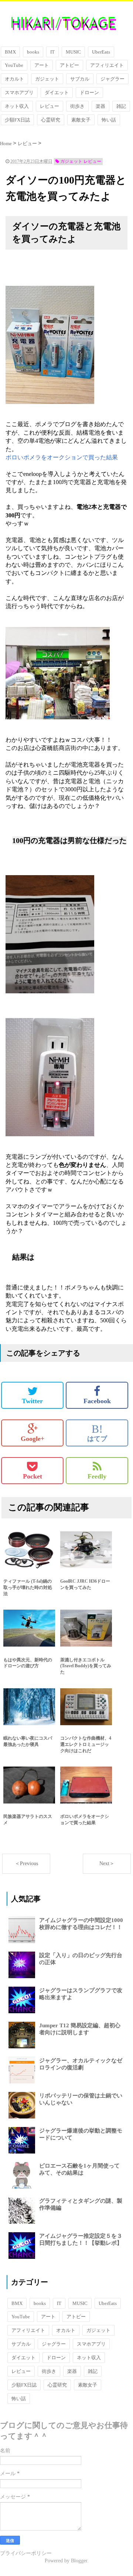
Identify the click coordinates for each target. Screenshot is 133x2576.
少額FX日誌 (17, 120)
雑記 (121, 106)
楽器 (100, 106)
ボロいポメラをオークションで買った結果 (62, 457)
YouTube (14, 65)
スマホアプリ (19, 93)
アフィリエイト (107, 65)
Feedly (97, 1476)
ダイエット (57, 93)
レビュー (50, 106)
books (33, 52)
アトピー (69, 65)
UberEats (101, 52)
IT (52, 52)
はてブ (97, 1433)
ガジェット (47, 79)
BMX (10, 52)
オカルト (14, 79)
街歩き (77, 106)
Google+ (33, 1439)
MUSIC (73, 52)
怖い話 (109, 120)
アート (42, 65)
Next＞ (107, 1864)
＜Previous (26, 1864)
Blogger (79, 2561)
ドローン (89, 93)
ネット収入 (17, 106)
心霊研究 (51, 120)
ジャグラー (112, 79)
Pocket (33, 1476)
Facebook (97, 1401)
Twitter (32, 1401)
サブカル (80, 79)
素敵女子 (81, 120)
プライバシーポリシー (26, 2553)
